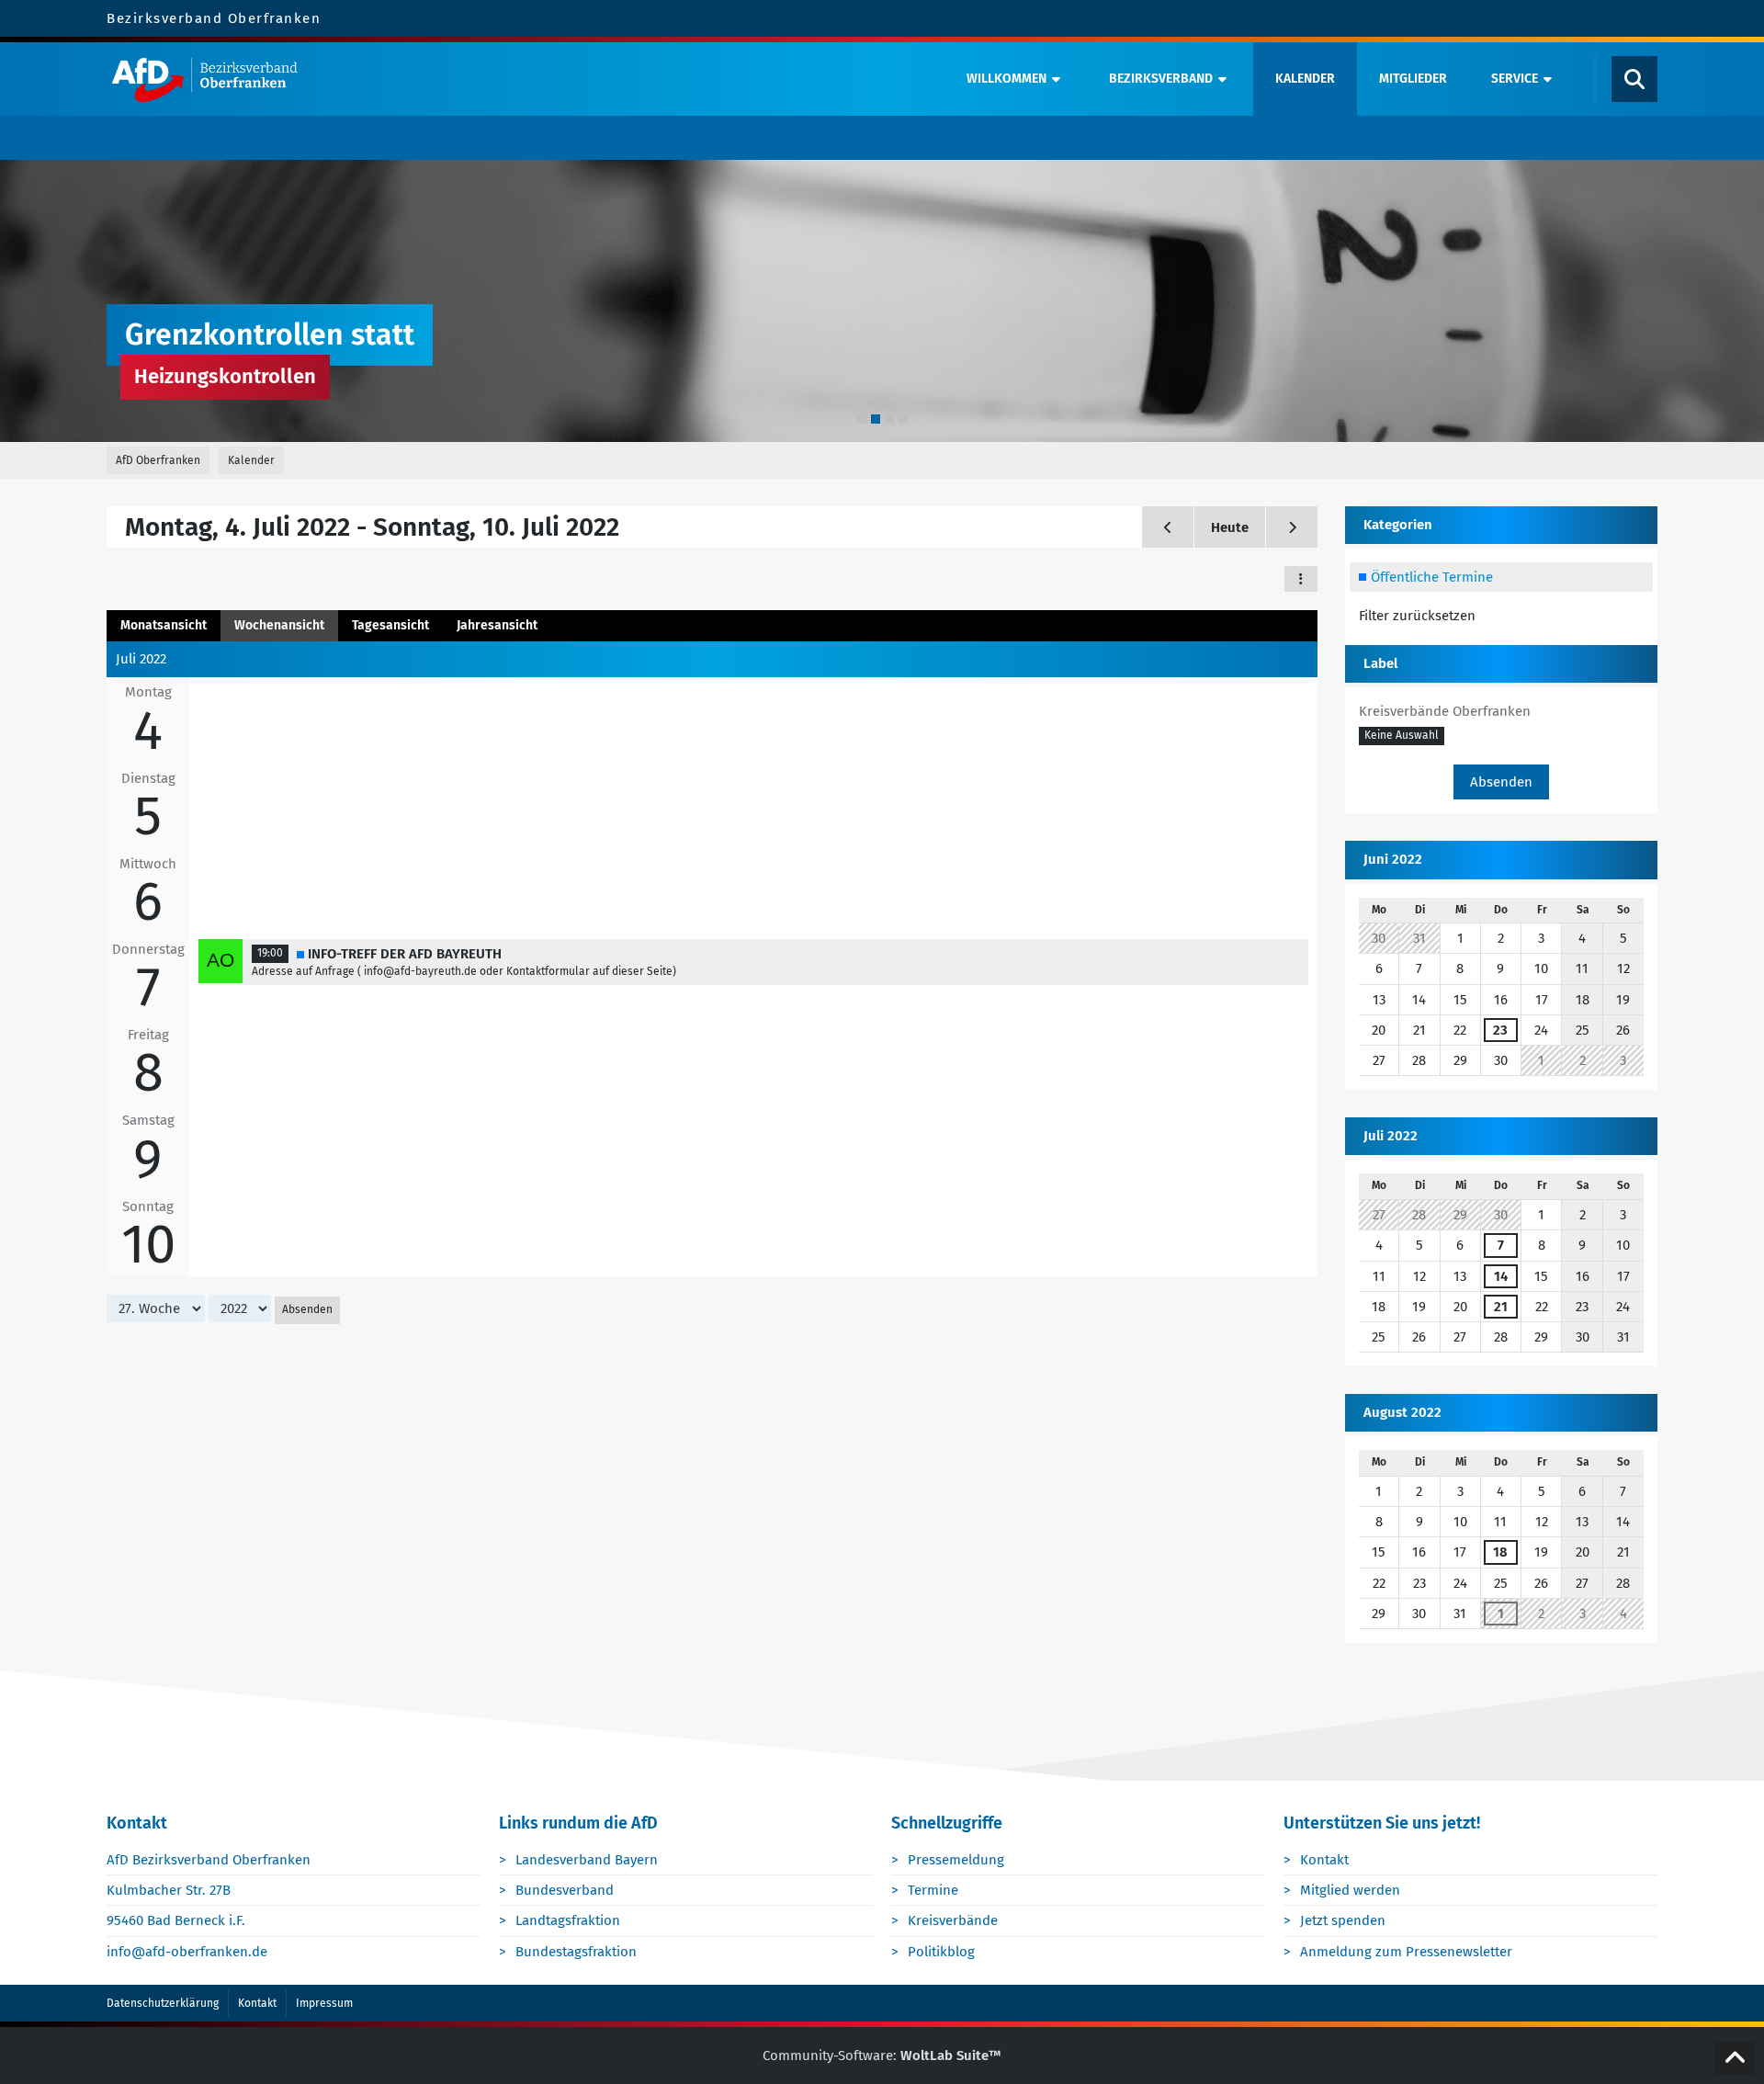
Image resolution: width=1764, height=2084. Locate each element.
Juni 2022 (1393, 859)
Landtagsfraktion (568, 1920)
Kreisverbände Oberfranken (1445, 711)
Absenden (307, 1309)
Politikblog (941, 1952)
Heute (1230, 527)
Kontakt (1324, 1860)
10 (148, 1244)
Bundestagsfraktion (576, 1952)
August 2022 (1402, 1412)
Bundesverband (565, 1890)
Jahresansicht (497, 625)
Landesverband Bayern (587, 1860)
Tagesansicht (390, 625)
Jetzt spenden (1343, 1920)
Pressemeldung (956, 1860)
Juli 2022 (1391, 1136)
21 (1501, 1307)
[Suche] (1634, 79)
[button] (1301, 579)
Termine (933, 1890)
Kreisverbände (953, 1920)
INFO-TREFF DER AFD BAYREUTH (405, 954)
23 (1500, 1030)
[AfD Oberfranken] (521, 79)
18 (1500, 1552)
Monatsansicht (164, 625)
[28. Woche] (1292, 527)
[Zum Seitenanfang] (1735, 2058)
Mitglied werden (1350, 1890)
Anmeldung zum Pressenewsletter (1406, 1952)
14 (1501, 1276)
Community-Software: (882, 2056)
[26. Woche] (1168, 527)
